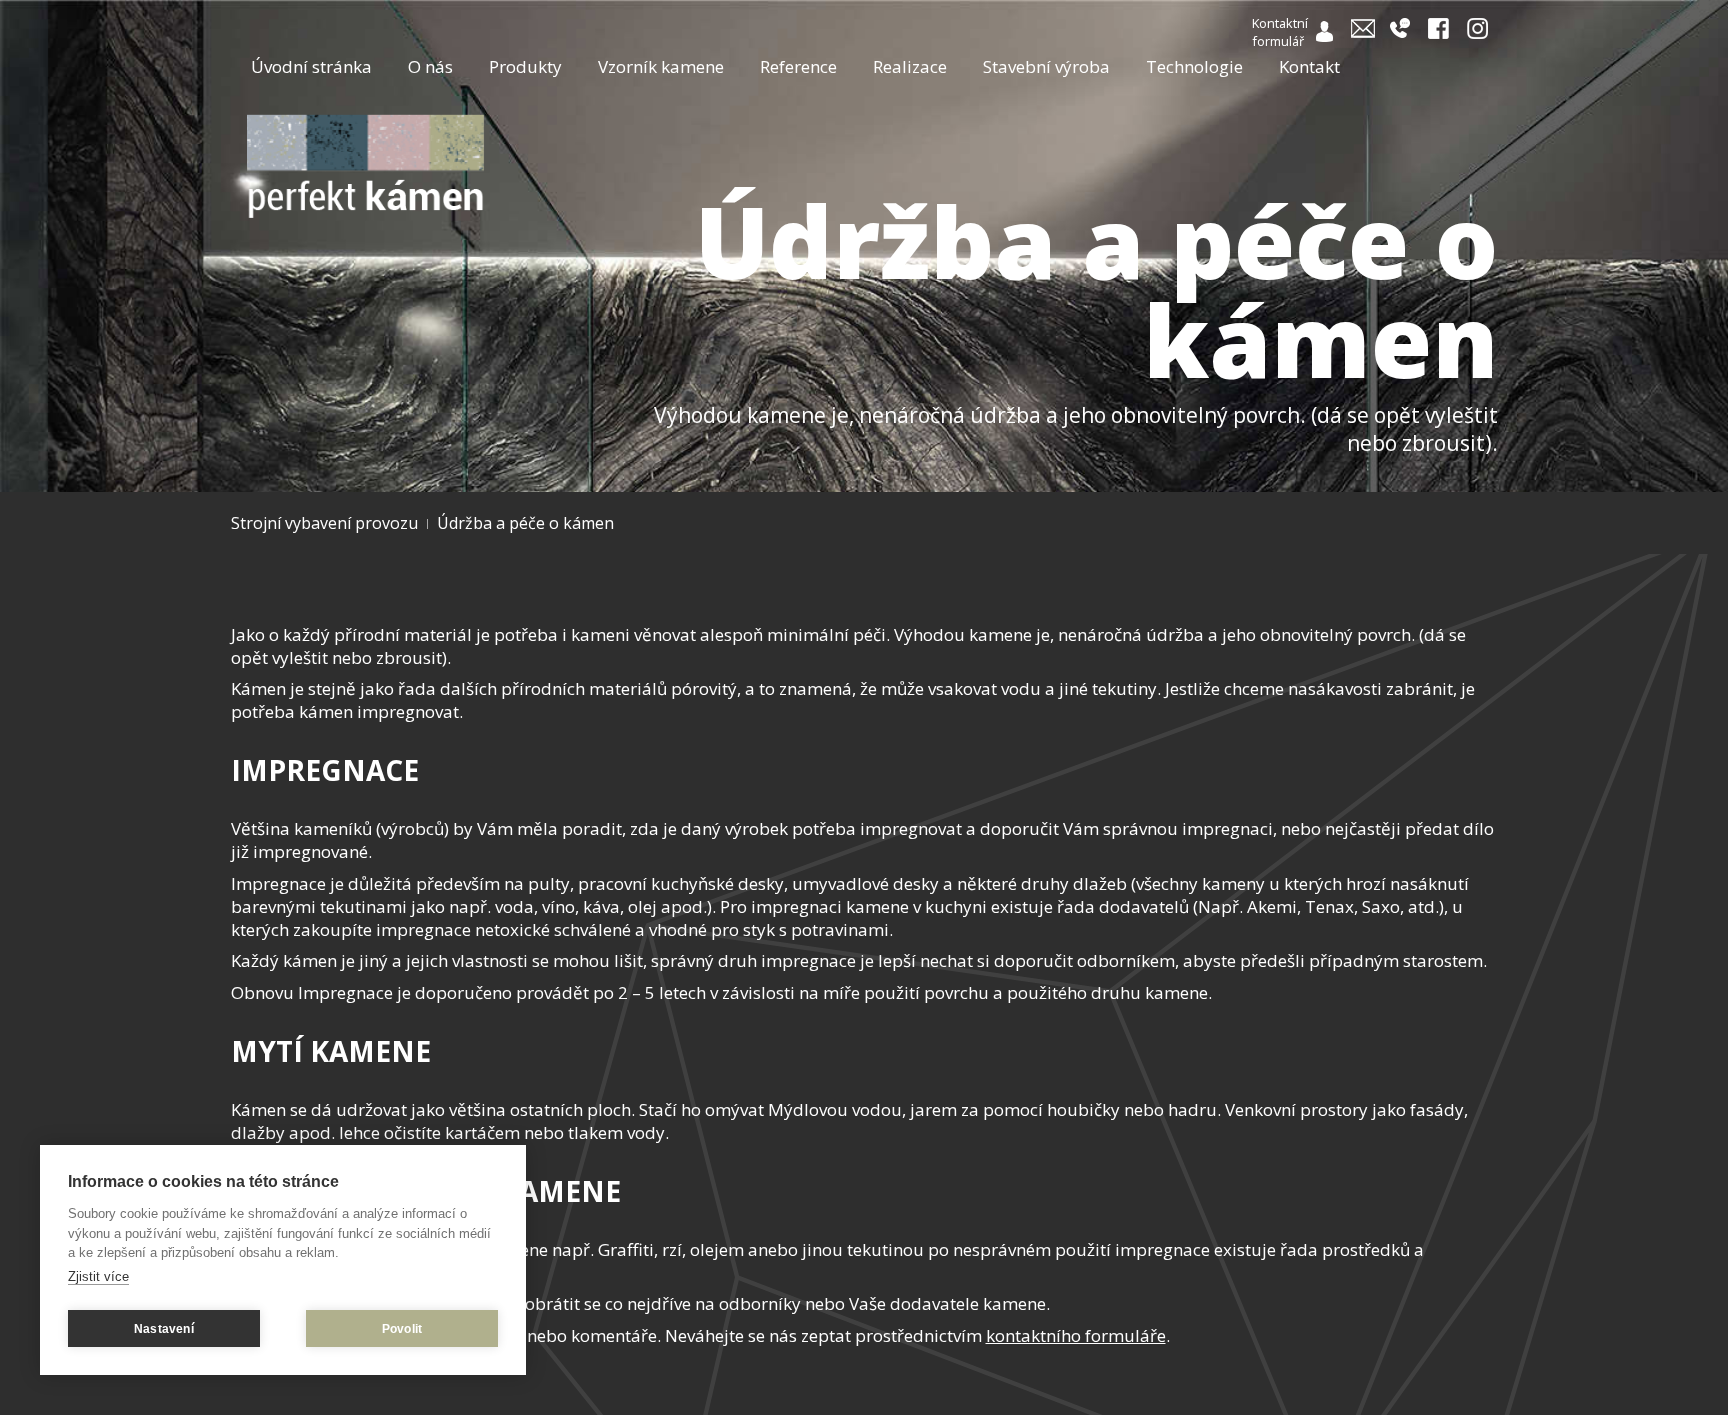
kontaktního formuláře (1076, 1335)
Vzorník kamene (661, 66)
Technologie (1194, 66)
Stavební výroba (1046, 66)
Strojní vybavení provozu (324, 523)
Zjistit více (98, 1276)
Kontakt (1309, 66)
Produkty (525, 66)
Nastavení (164, 1329)
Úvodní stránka (311, 66)
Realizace (910, 66)
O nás (430, 66)
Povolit (402, 1329)
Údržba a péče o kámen (525, 523)
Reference (798, 66)
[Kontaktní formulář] (1325, 35)
